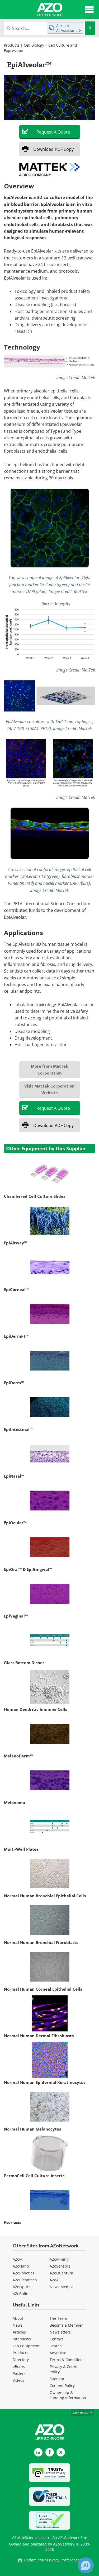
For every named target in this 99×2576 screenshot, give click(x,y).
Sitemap (57, 2379)
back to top (81, 2412)
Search (56, 2346)
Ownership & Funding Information (68, 2395)
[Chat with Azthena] (86, 2565)
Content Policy (62, 2386)
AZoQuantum (61, 2273)
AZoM (18, 2259)
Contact (56, 2339)
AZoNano (21, 2266)
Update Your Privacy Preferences (52, 2560)
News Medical (62, 2287)
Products (12, 45)
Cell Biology (34, 45)
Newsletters (60, 2332)
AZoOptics (22, 2287)
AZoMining (59, 2259)
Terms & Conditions (67, 2360)
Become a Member (66, 2325)
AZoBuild (21, 2294)
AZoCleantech (25, 2280)
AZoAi (55, 2280)
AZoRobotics (23, 2273)
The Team (58, 2318)
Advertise (58, 2353)
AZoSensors (60, 2266)
